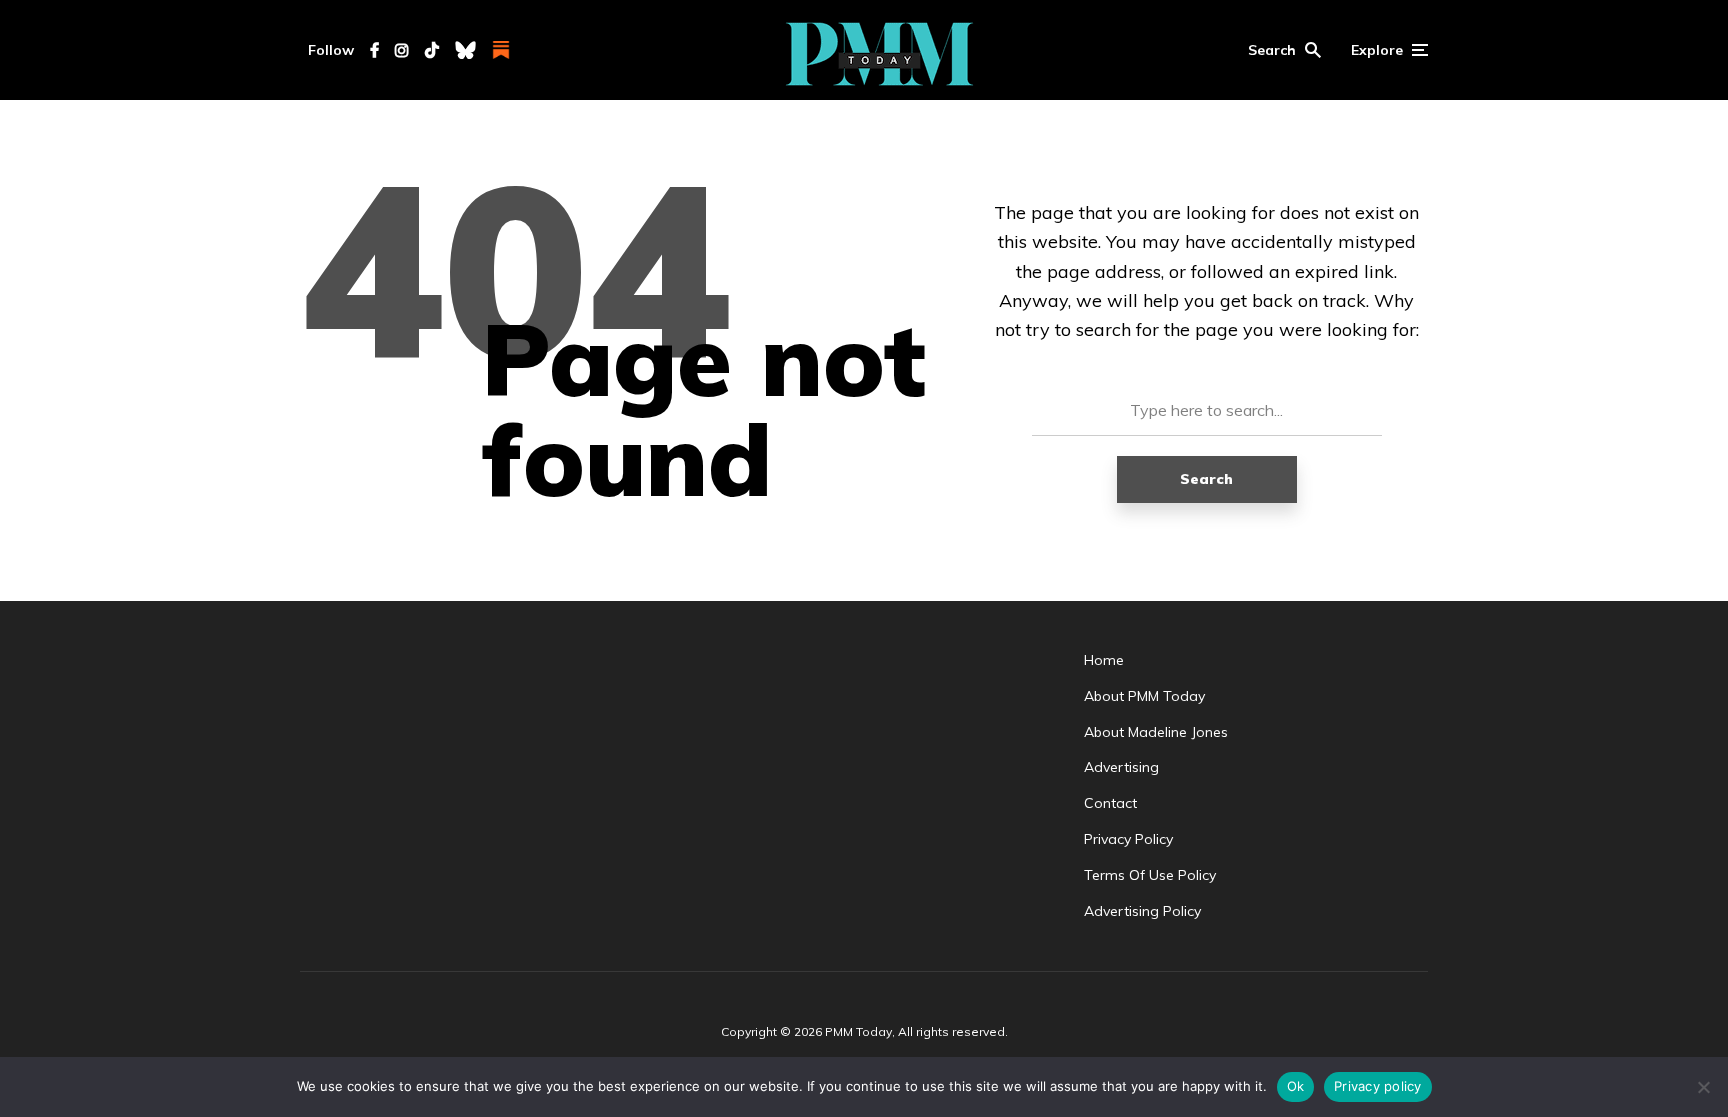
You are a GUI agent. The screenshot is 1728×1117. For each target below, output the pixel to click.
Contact (1110, 803)
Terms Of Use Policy (1150, 875)
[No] (1703, 1087)
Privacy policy (1378, 1086)
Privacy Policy (1128, 839)
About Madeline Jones (1156, 732)
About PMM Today (1144, 696)
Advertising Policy (1142, 911)
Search (1206, 479)
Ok (1296, 1086)
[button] (1284, 50)
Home (1104, 660)
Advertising (1121, 767)
